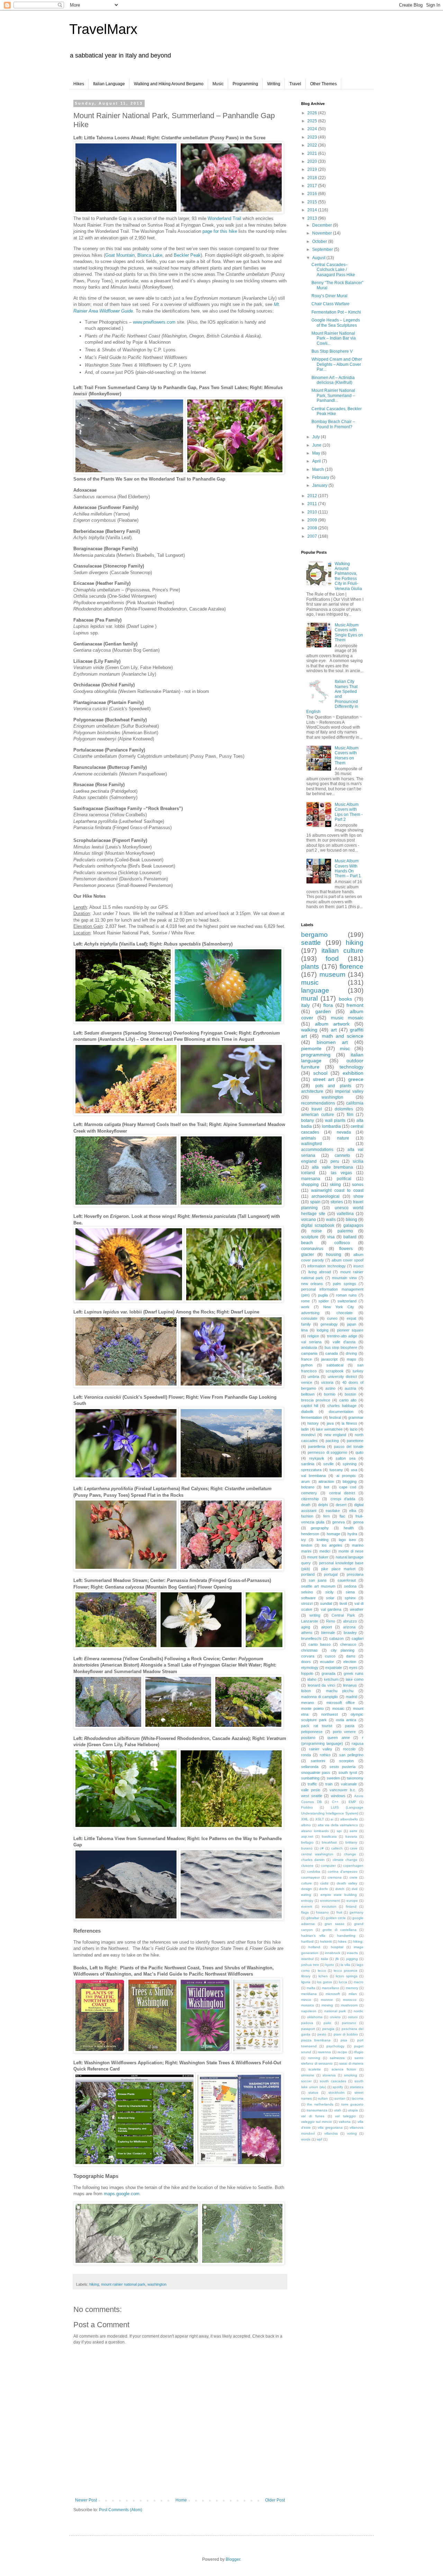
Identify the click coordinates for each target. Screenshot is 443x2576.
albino (306, 1825)
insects (352, 1953)
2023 (313, 137)
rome (305, 1301)
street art (323, 1079)
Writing (274, 84)
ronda (306, 1755)
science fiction (344, 2069)
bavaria (351, 1836)
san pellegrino (351, 1755)
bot (327, 1487)
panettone (355, 1441)
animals (309, 1138)
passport (308, 2029)
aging (306, 1627)
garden (323, 1011)
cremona (335, 1877)
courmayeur (310, 1877)
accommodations (317, 1150)
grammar (356, 1417)
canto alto (348, 1400)
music (310, 982)
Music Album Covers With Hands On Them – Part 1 (348, 868)
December (323, 225)
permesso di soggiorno (328, 1452)
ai (332, 1819)
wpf (319, 2139)
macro (359, 1982)
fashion (307, 1516)
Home (181, 2500)
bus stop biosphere (341, 1347)
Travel (295, 84)
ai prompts (346, 1476)
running (314, 2058)
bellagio (307, 1842)
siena (350, 1592)
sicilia (358, 1161)
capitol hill (310, 1406)
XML (305, 1819)
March (319, 469)
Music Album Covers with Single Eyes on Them (349, 632)
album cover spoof (347, 1260)
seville (328, 1464)
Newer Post (86, 2500)
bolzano (308, 1487)
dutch (340, 1889)
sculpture (310, 1237)
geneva (338, 1522)
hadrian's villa (313, 1936)
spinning (350, 1464)
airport (327, 1627)
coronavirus (312, 1249)
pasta (350, 1726)
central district (342, 1493)
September (323, 249)
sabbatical (335, 1365)
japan (352, 1324)
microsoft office (341, 1703)
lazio (354, 1429)
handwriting (346, 1936)
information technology (326, 1266)
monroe (327, 2000)
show (358, 1196)
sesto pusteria (342, 1767)
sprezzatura (311, 1470)
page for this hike (220, 231)
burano (307, 1848)
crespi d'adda (343, 1499)
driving (351, 1353)
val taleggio (345, 2116)
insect (358, 1266)
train (329, 1784)
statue (313, 2093)
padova (307, 2023)
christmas (309, 1650)
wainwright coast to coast (337, 1190)
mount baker (318, 1557)
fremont (355, 1005)
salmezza (337, 2058)
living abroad (320, 1272)
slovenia (329, 2075)
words (306, 2139)
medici (325, 1551)
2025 (313, 121)
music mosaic (347, 1018)
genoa (358, 1522)
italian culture (343, 951)
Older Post (275, 2500)
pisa (344, 2040)
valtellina (345, 1214)
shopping (310, 1185)
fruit (339, 1912)
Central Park (343, 1615)
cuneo (332, 1318)
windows (338, 1796)
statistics (357, 2087)
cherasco (348, 1644)
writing (315, 1615)
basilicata (329, 1836)
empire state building (339, 1895)
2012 (313, 496)
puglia (323, 1295)
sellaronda (310, 1767)
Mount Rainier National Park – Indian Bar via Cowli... (334, 338)
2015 (313, 202)
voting (352, 2133)
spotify (338, 2087)
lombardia (331, 1126)
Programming (245, 84)
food (332, 959)
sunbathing (310, 1778)
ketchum (331, 1679)
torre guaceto (352, 2104)
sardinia (308, 1464)
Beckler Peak (187, 255)
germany (356, 1912)
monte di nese (351, 1551)
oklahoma (315, 2017)
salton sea (345, 1458)
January (320, 485)
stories (337, 1202)
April (317, 461)
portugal (331, 1574)
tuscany (336, 1470)
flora (328, 1005)
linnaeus (350, 1685)
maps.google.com (122, 2194)
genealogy (329, 1324)
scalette (315, 2069)
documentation (341, 1412)
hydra (352, 1534)
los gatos (324, 1982)
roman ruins (346, 1295)
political (344, 1179)
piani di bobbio (346, 2034)
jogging (352, 1959)
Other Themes (323, 84)
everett (307, 1906)
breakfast (329, 1842)
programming (316, 1055)
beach (307, 1243)
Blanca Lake (150, 255)
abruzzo (350, 1621)
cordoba (314, 1871)
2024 (313, 129)
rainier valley (321, 1749)
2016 (313, 194)
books (345, 999)
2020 (313, 161)
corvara (308, 1656)
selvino (307, 1592)
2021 (313, 153)
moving (327, 2005)
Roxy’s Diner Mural (329, 296)
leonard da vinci (321, 1685)
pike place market (338, 1569)
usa (354, 1470)
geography (320, 1528)
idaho (312, 1679)
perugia (328, 2029)
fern (327, 1516)
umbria (313, 1377)
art (334, 1030)
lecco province (345, 1971)
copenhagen (353, 1866)
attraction (326, 1482)
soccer (306, 2081)
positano (308, 1738)
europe (352, 1901)
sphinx (350, 1598)
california (355, 1103)
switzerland (347, 1301)
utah (338, 2110)
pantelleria (317, 1447)
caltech (337, 1848)
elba (353, 1511)
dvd (355, 1889)
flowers (346, 1249)
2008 (313, 528)
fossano (322, 1912)
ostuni (353, 2017)
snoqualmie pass (316, 1773)
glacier (308, 1255)
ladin (305, 1429)
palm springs (344, 1284)
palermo (345, 1231)
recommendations (318, 1103)
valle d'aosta (344, 1342)
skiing (335, 1185)
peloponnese (312, 1732)
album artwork (332, 1024)
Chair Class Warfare (331, 304)
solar (330, 1598)
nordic (359, 2011)
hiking (94, 2284)
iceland (308, 1173)
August (319, 258)
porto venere (345, 1732)
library (306, 1976)
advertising (310, 1313)
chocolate (345, 1313)
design (306, 1889)
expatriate (334, 1668)
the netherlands (320, 2104)
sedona (350, 1586)
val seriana (311, 1342)
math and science (343, 1036)
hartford (307, 1941)
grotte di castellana (340, 1930)
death (306, 1505)
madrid (351, 1697)
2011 (313, 504)
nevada (344, 1132)
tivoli (343, 1603)
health (349, 1528)
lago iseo (347, 1540)
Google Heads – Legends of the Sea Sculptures (336, 323)
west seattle (312, 1796)
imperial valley (349, 1091)
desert (341, 1505)
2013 (313, 218)
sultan (323, 2098)
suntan (340, 2098)
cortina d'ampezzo (343, 1871)
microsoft (333, 1994)
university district (342, 1377)
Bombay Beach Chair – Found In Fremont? (333, 424)
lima (304, 1330)
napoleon (309, 2011)
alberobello (349, 1819)
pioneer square (350, 1330)
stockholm (336, 2093)
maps (351, 1359)
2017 (313, 186)
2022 (313, 145)
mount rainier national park (123, 2284)
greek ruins (354, 1673)
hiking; (358, 1941)
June (317, 445)
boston (350, 1394)
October (320, 241)
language (315, 990)
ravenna (324, 2052)
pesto (322, 2034)
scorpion (346, 1761)
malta (311, 1988)
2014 (313, 210)
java (330, 1423)
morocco (350, 2000)
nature (343, 1138)
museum (332, 974)
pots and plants (333, 1086)
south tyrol (348, 1773)
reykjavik (317, 1458)
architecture (312, 1091)
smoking (351, 2075)
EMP (352, 1802)
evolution (329, 1906)
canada (332, 1353)
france (306, 1359)
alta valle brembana (333, 1167)
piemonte (311, 1048)
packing (332, 1441)
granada (328, 1673)
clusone (307, 1866)
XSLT (320, 1819)
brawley (350, 1633)
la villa (345, 1965)
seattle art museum (318, 1586)
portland (308, 1574)
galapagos (353, 1225)
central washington (317, 1854)
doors (306, 1662)
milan (353, 1994)
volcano (309, 1220)
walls (331, 1220)
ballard (350, 1237)
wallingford (311, 1144)
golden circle (336, 1918)
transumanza (317, 2110)
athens (307, 1633)
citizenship (310, 1499)
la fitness (349, 1423)
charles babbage (342, 1406)
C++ (335, 1802)
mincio (306, 2000)
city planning (343, 1650)
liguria (306, 1982)
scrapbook (335, 1371)
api (339, 1831)
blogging (350, 1482)
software (308, 1598)
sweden (333, 1778)
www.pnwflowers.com (154, 322)
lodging (323, 1330)
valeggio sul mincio (317, 2122)
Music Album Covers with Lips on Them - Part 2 (349, 812)
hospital (337, 1947)
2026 (313, 113)
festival (335, 1417)
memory (352, 1988)
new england (335, 1435)
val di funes (313, 2116)
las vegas (341, 1173)
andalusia (309, 1347)
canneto (342, 1155)
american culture (318, 1115)
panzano (349, 2023)
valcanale (349, 1784)
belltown (308, 1394)
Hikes (79, 84)
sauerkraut (347, 1580)
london (307, 1545)
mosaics (308, 2005)
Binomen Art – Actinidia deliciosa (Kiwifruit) (333, 380)
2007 (313, 536)
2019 (313, 169)
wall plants (335, 1120)
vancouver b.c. (343, 1790)
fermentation (311, 1417)
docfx (323, 1889)
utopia (353, 2110)
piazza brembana (316, 2040)
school (320, 1073)
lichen (323, 1976)
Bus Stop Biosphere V (332, 351)
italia (324, 1959)
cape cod (348, 1487)
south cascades (333, 2081)
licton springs (347, 1976)
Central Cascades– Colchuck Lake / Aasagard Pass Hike (333, 270)
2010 (313, 512)
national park (335, 2011)
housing (334, 1255)
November (323, 233)
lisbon (306, 1691)
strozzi (307, 1603)
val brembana (313, 1476)
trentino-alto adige (342, 1336)
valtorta (345, 2122)
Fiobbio (307, 1807)
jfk (337, 1959)
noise (317, 1231)
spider (324, 1301)
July (317, 437)
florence (351, 966)
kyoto (330, 1965)
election (350, 1662)
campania (309, 1353)
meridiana (309, 1994)
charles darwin (313, 1860)
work (305, 1307)
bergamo (314, 935)
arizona (349, 1627)
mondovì (308, 1435)
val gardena (331, 1609)
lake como (355, 1679)
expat (351, 1318)
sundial (326, 1603)
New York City (339, 1307)
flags (305, 1912)
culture (306, 1883)
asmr (353, 1831)
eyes (353, 1668)
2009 (313, 520)
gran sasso (334, 1924)
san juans (318, 1580)
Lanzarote (310, 1621)
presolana (355, 1574)
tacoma (358, 2098)
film (350, 1115)
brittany (351, 1842)
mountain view (344, 1278)
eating (306, 1895)
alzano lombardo (315, 1831)
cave (354, 1848)
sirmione (308, 2075)
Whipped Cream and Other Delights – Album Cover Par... (337, 364)
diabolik (307, 1412)
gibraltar (313, 1918)
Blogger (233, 2559)
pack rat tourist (317, 1726)
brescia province (316, 1400)
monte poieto (312, 1708)
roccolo (349, 1749)
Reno (331, 1621)
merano (308, 1703)
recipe (342, 2052)
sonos (358, 1185)
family (306, 1324)
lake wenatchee (329, 1429)
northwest (329, 1714)
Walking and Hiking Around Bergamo (169, 84)
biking (351, 1220)
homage (333, 1534)
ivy (304, 1540)
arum (305, 1482)
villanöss (331, 2133)
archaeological (326, 1196)
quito (359, 1452)
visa (331, 1237)
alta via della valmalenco (338, 1825)
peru (335, 1161)
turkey (358, 1371)
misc (345, 1048)
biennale (328, 1633)
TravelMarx (103, 29)
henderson (310, 1534)
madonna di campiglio (319, 1697)
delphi (323, 1505)
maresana (311, 1179)
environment (330, 1901)
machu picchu (340, 1691)
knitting (323, 1540)
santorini (318, 1761)
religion (313, 1336)
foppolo (307, 1673)
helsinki (326, 1941)
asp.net (307, 1836)
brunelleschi (311, 1638)
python (307, 1365)
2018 (313, 178)
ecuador (327, 1662)
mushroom (349, 2005)
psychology (335, 2046)
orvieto (335, 2017)
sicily (329, 1592)
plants (310, 966)
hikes (342, 1941)
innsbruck (333, 1953)
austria (350, 1388)
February (321, 477)
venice (307, 1382)
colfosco (342, 1243)
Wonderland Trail (224, 218)
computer (328, 1866)
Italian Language (109, 84)
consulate (309, 1318)
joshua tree (310, 1965)
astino (330, 1388)
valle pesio (311, 1790)
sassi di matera (351, 2063)
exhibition (353, 1073)
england (309, 1161)
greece (356, 1079)
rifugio (359, 2052)
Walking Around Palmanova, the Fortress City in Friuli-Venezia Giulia (348, 576)
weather (357, 1609)
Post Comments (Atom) (121, 2510)
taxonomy (355, 1778)
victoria (327, 1382)
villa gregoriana (330, 2127)
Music (218, 84)
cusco (330, 1656)
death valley (347, 1883)
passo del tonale (349, 1447)
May (317, 453)
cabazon (336, 1638)
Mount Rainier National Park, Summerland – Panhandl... (333, 395)
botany (308, 1120)
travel (317, 1109)
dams (351, 1656)
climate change (345, 1860)
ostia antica (346, 1720)
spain (315, 1202)
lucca (343, 1982)
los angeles (332, 1545)
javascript (329, 1359)
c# (322, 1848)
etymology (310, 1668)
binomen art (332, 1042)
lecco (322, 1971)
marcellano (331, 1988)
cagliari (358, 1638)
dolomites (344, 1109)
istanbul (307, 1959)
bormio (330, 1394)
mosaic (338, 1708)
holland (314, 1947)
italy (305, 1005)
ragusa (358, 1743)
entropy (307, 1901)
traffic (312, 1784)
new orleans (312, 1284)
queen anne (339, 1738)
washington (157, 2284)
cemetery (309, 1493)
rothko (325, 1755)
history (313, 1423)
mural (309, 998)
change (350, 1854)
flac (342, 1516)
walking (309, 1030)
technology (351, 1067)
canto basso (319, 1644)
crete (354, 1877)
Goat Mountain (120, 255)
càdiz (324, 1883)
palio (327, 2023)
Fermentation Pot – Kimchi (336, 312)
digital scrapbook (318, 1225)
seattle (311, 943)
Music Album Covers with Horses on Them (347, 755)
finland (351, 1906)
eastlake (333, 1511)
